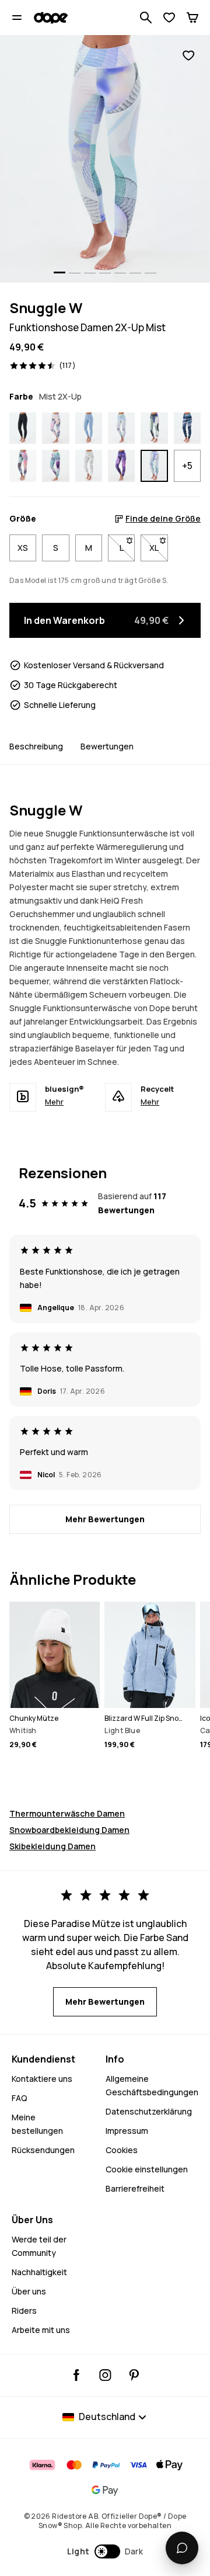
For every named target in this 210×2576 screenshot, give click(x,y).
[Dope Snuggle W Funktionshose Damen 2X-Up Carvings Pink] (187, 428)
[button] (105, 2551)
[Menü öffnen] (17, 18)
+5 (187, 466)
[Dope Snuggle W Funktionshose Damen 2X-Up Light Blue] (89, 428)
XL (158, 548)
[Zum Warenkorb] (192, 18)
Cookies (122, 2150)
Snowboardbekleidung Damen (69, 1830)
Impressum (127, 2131)
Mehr (54, 1102)
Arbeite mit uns (41, 2330)
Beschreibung (36, 746)
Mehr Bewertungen (105, 1519)
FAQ (20, 2098)
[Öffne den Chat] (182, 2548)
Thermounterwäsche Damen (67, 1813)
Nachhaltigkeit (39, 2272)
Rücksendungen (43, 2150)
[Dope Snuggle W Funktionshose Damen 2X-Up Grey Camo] (89, 466)
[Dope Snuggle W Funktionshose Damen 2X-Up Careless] (154, 428)
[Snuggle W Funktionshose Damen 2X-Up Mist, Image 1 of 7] (105, 159)
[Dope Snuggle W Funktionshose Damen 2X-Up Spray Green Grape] (55, 466)
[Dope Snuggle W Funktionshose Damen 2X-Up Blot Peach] (55, 428)
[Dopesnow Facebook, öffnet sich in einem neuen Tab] (77, 2375)
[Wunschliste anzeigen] (169, 18)
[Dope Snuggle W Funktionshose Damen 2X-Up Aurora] (23, 466)
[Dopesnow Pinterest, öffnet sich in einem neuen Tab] (134, 2375)
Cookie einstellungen (147, 2169)
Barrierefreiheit (135, 2188)
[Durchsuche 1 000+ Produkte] (146, 18)
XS (23, 548)
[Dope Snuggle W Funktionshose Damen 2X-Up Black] (23, 428)
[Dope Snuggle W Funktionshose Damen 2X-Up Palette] (121, 428)
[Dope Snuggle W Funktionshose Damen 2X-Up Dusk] (121, 466)
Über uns (29, 2291)
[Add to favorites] (188, 56)
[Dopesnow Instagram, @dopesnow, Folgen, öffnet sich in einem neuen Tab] (105, 2375)
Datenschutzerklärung (149, 2111)
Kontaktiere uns (42, 2079)
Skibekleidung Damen (52, 1846)
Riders (24, 2311)
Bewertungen (107, 746)
